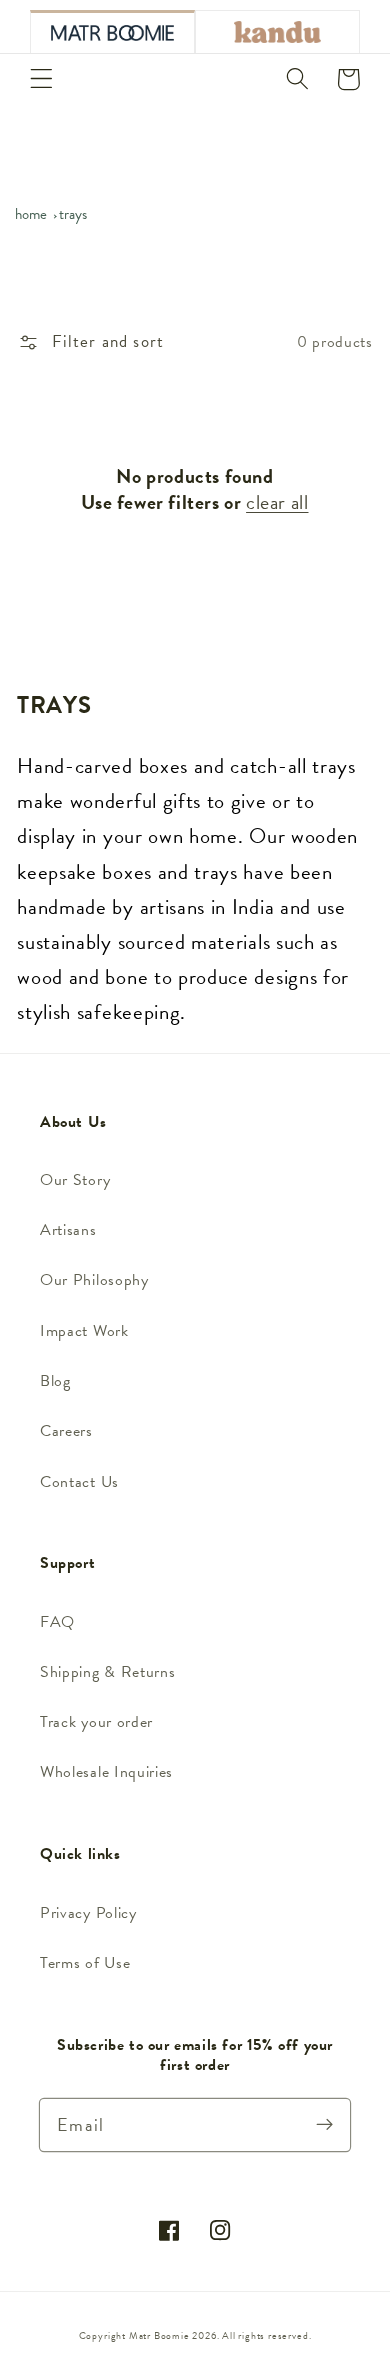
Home (31, 214)
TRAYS (73, 214)
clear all (277, 502)
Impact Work (84, 1331)
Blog (55, 1381)
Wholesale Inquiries (106, 1772)
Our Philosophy (94, 1280)
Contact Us (79, 1482)
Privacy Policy (88, 1913)
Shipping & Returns (107, 1672)
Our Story (75, 1180)
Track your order (96, 1722)
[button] (41, 79)
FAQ (57, 1622)
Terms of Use (85, 1963)
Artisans (68, 1230)
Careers (66, 1431)
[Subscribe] (324, 2124)
